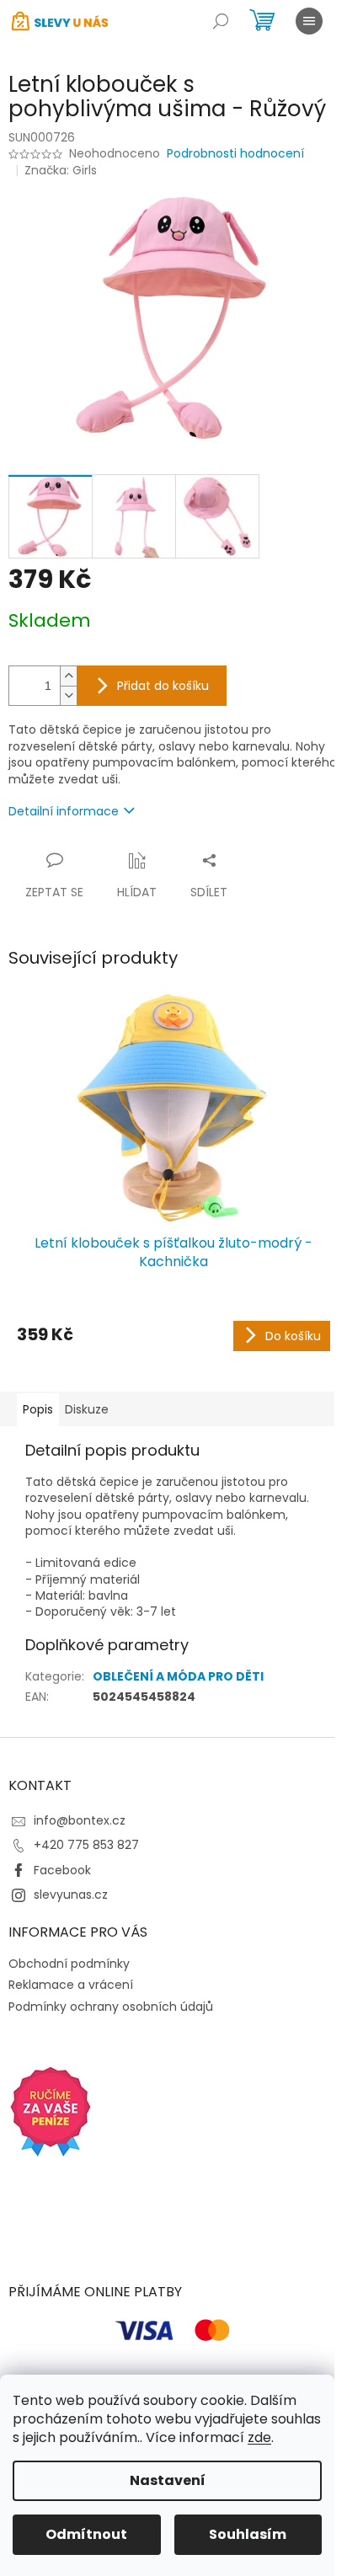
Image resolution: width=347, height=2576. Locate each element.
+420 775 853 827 (86, 1845)
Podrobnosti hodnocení (235, 154)
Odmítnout (86, 2534)
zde (259, 2437)
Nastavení (168, 2480)
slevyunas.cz (71, 1895)
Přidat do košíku (163, 686)
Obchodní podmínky (69, 1964)
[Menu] (309, 21)
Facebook (62, 1870)
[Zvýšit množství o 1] (68, 676)
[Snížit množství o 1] (68, 695)
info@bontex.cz (80, 1820)
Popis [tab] (38, 1409)
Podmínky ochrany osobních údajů (111, 2007)
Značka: (61, 170)
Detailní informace (64, 811)
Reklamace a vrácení (71, 1985)
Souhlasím (248, 2534)
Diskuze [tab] (87, 1409)
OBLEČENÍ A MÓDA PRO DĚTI (178, 1676)
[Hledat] (221, 21)
